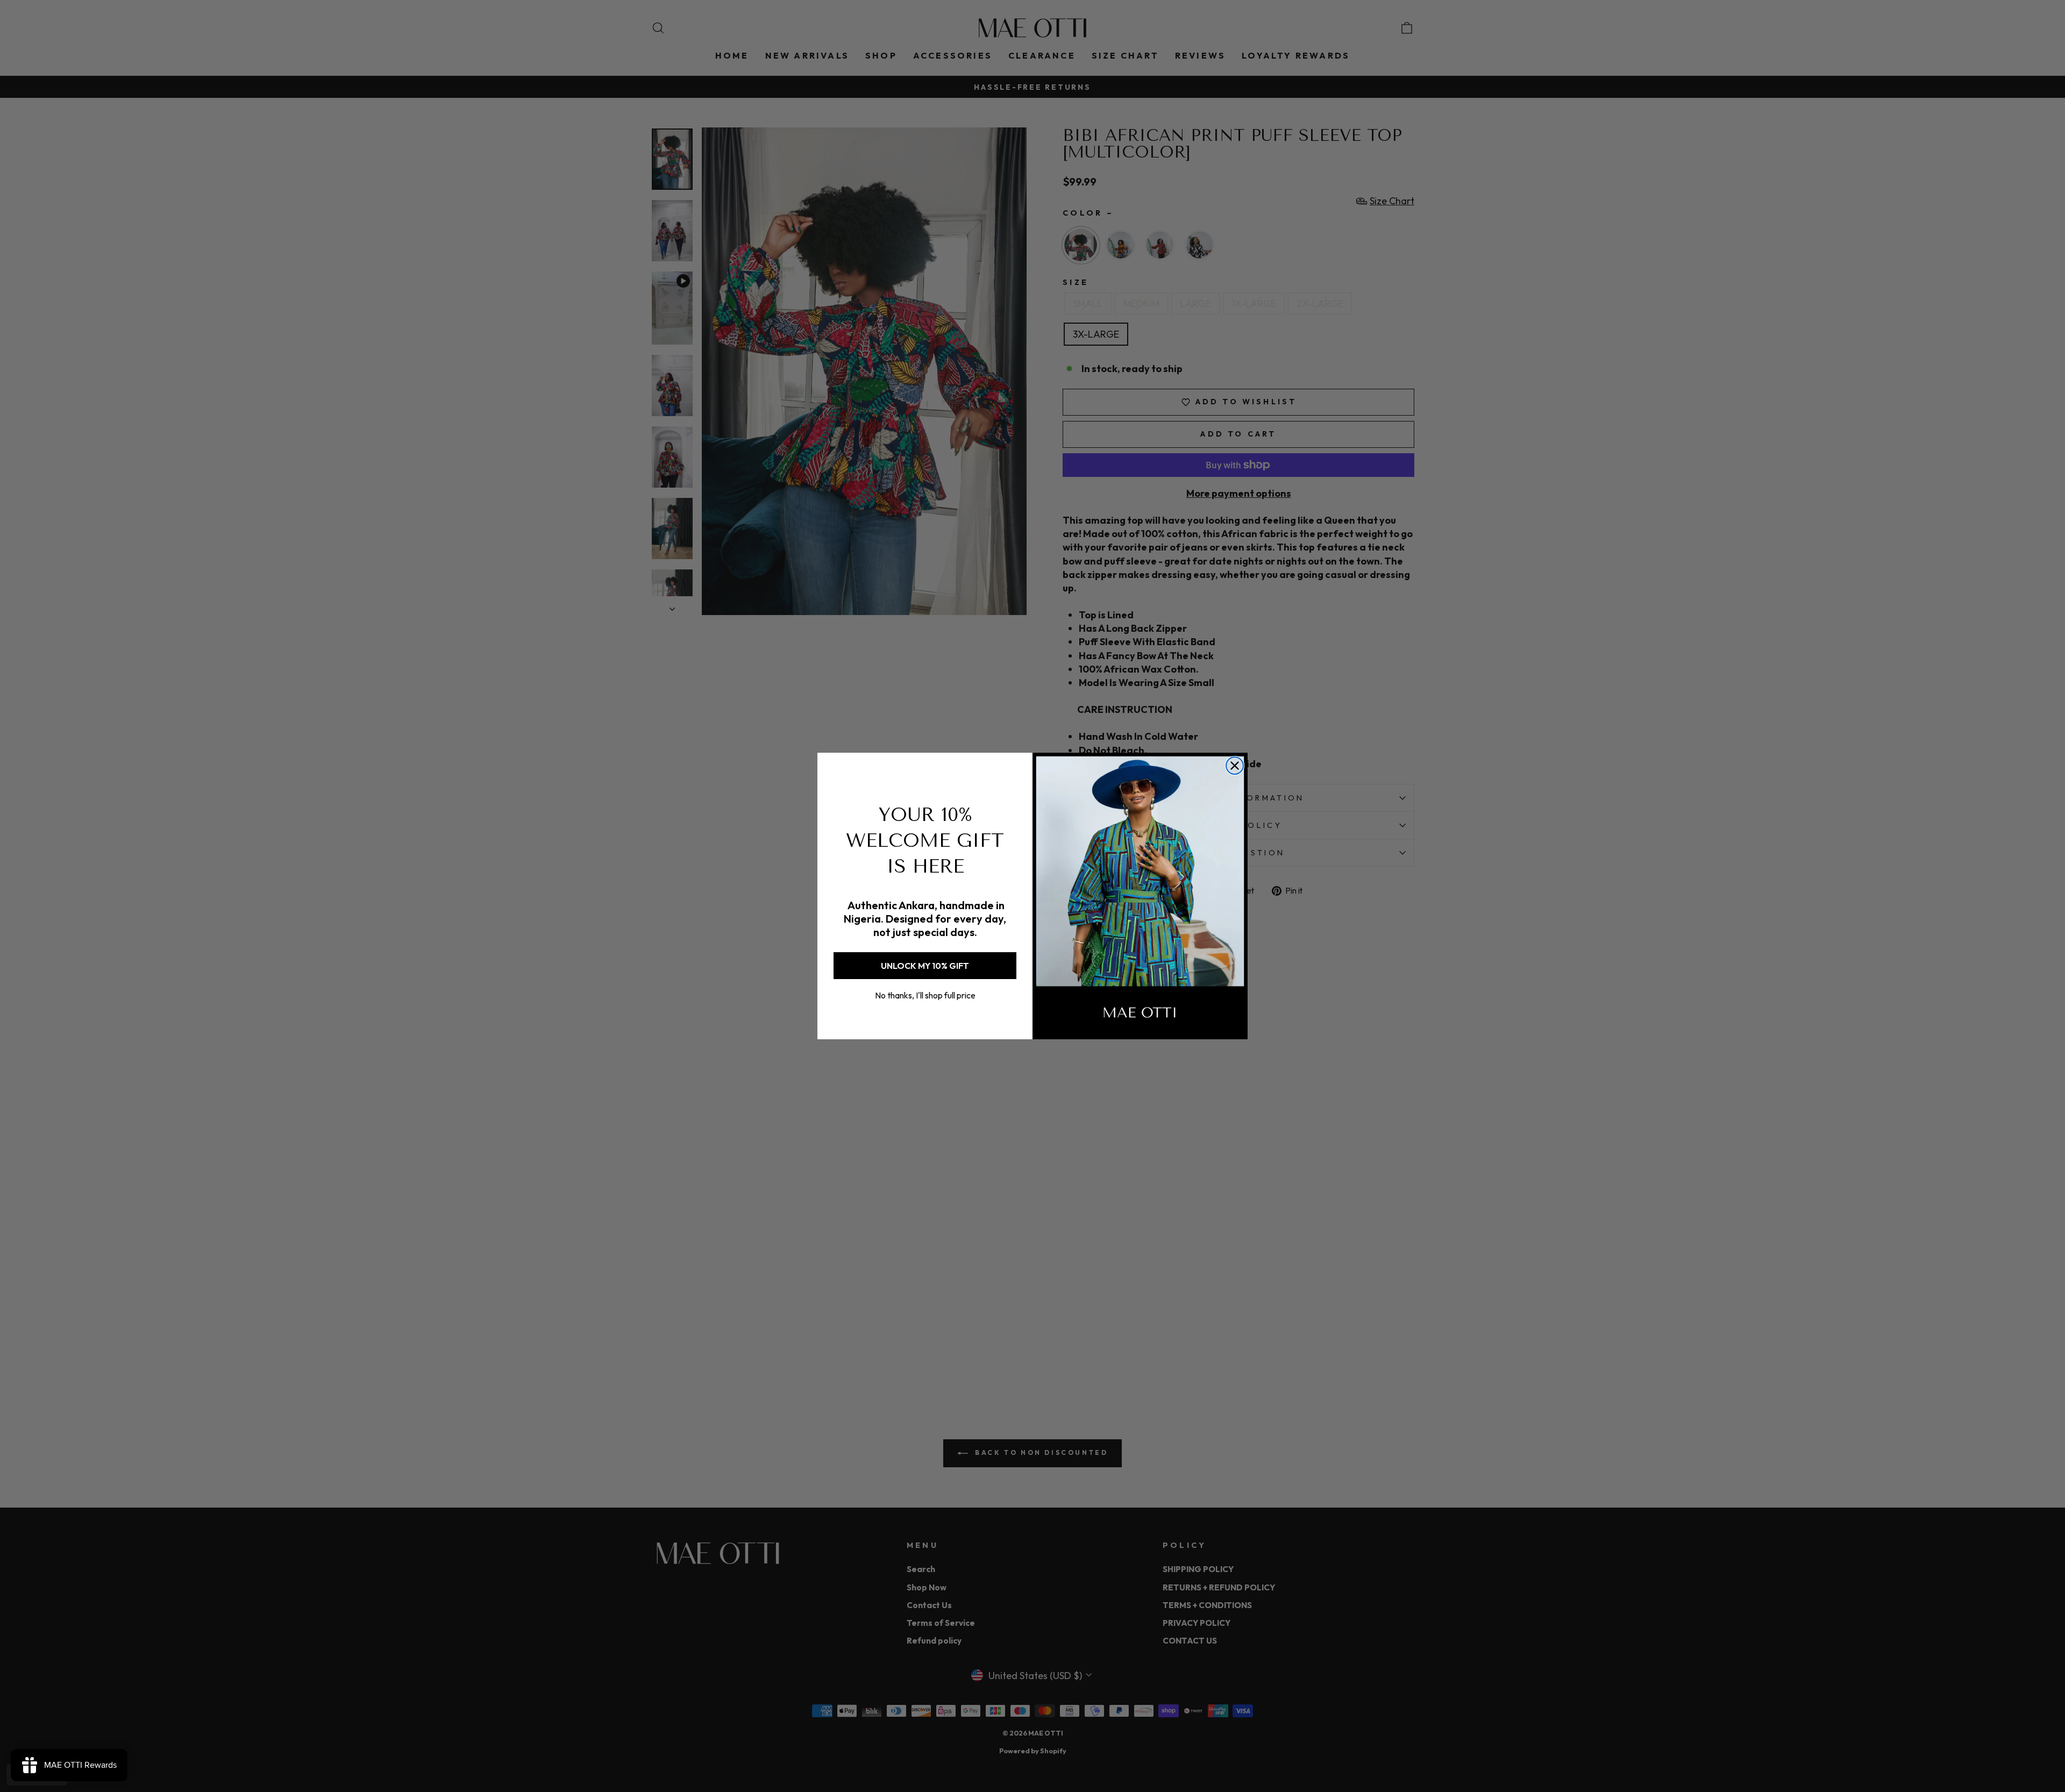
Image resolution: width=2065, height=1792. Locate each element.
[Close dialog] (1235, 766)
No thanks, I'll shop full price (925, 995)
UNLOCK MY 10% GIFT (925, 966)
